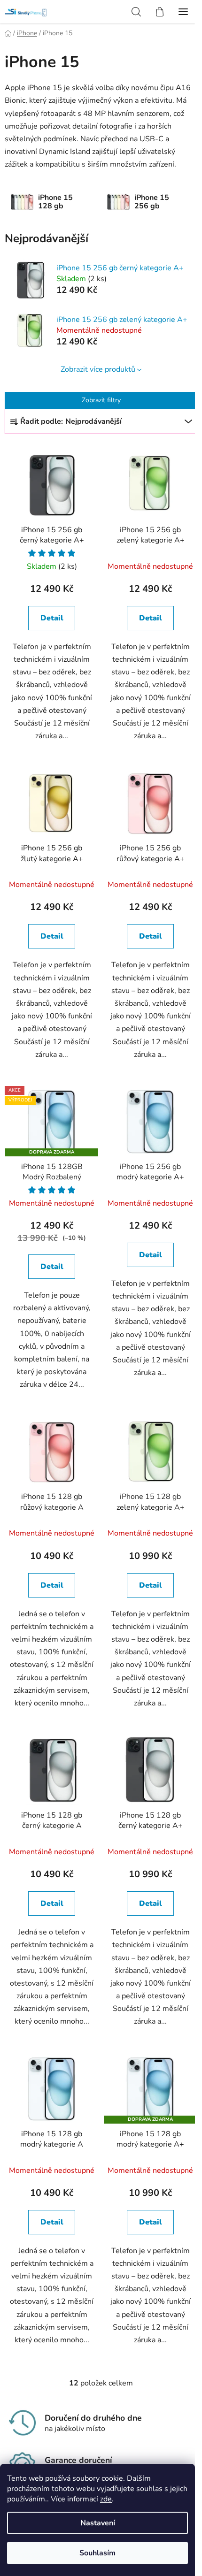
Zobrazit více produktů (98, 369)
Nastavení (98, 2523)
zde (106, 2499)
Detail (52, 618)
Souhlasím (97, 2553)
